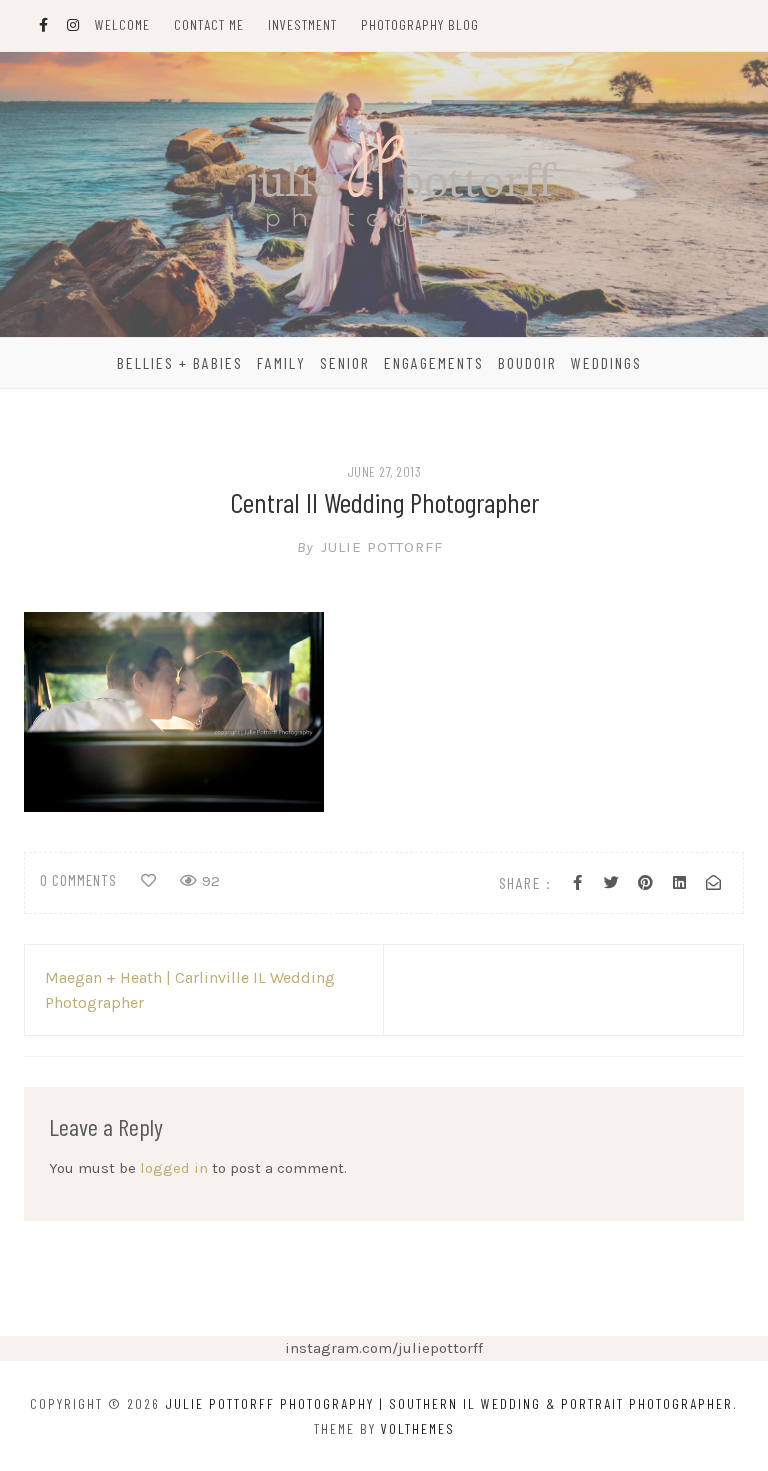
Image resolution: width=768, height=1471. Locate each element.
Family (281, 362)
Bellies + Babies (180, 362)
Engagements (434, 362)
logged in (174, 1168)
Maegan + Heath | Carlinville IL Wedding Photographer (190, 990)
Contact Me (209, 24)
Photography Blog (420, 24)
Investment (302, 24)
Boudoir (527, 362)
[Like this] (148, 881)
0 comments (78, 880)
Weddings (606, 362)
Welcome (122, 24)
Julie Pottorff (370, 547)
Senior (345, 362)
